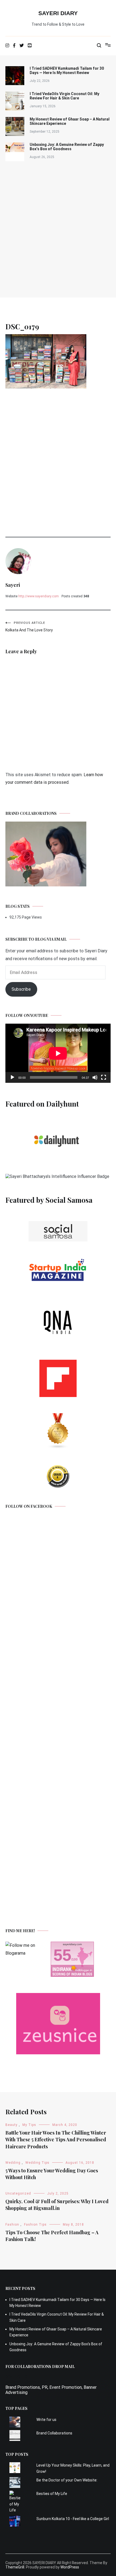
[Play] (12, 1077)
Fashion (12, 2225)
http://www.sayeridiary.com (39, 596)
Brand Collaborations (54, 2433)
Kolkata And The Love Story (29, 627)
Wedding (13, 2163)
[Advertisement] (58, 229)
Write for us (46, 2420)
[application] (58, 1053)
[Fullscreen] (104, 1077)
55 (62, 1955)
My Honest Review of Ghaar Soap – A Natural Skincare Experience (70, 121)
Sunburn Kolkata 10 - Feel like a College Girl (73, 2519)
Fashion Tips (35, 2225)
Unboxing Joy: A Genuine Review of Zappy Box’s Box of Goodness (67, 147)
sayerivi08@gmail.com (27, 2382)
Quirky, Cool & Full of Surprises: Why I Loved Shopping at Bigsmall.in (57, 2205)
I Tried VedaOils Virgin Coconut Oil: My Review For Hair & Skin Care (64, 96)
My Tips (29, 2125)
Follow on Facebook (29, 1506)
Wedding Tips (37, 2163)
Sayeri (13, 585)
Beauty (11, 2125)
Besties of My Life (52, 2494)
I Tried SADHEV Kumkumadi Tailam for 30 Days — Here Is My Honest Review (67, 71)
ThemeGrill (15, 2567)
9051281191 (18, 2377)
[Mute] (95, 1077)
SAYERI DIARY (58, 13)
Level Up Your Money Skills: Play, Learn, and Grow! (73, 2468)
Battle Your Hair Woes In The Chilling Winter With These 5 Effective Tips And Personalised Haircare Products (56, 2139)
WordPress (70, 2567)
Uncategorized (18, 2193)
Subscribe (21, 989)
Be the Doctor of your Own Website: (67, 2480)
